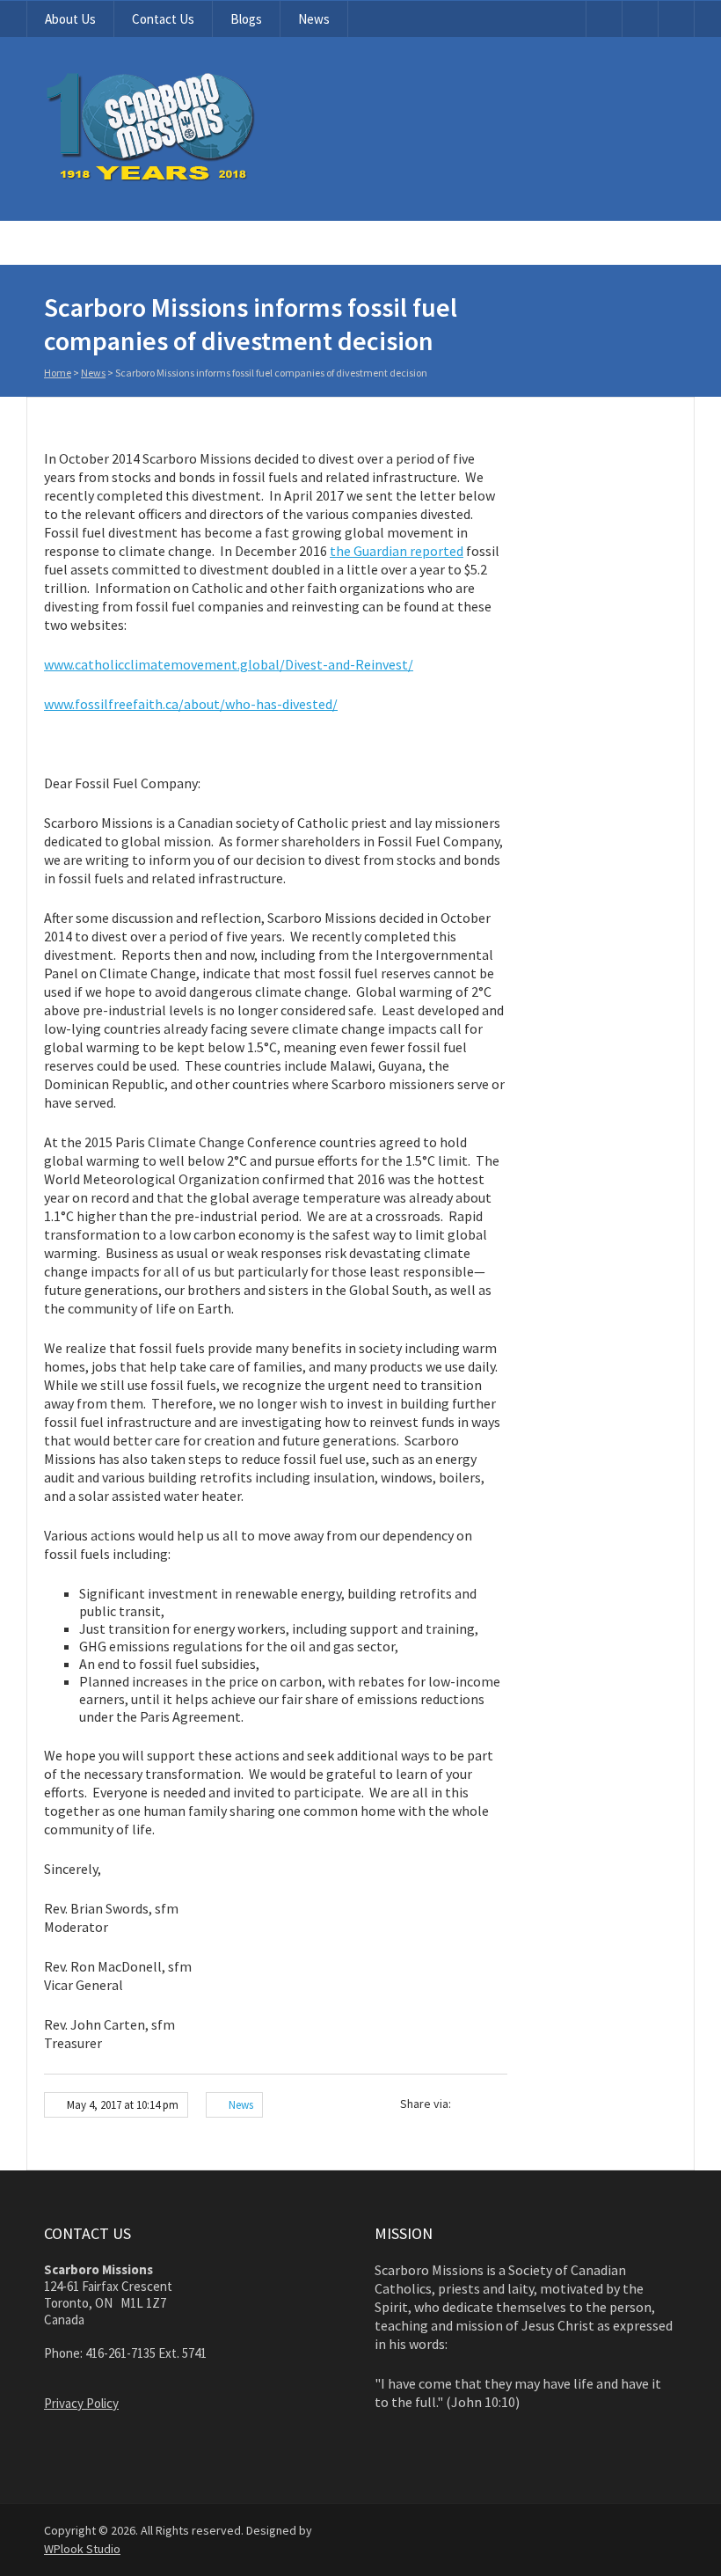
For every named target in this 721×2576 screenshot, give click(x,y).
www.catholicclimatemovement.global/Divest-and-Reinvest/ (229, 664)
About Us (70, 19)
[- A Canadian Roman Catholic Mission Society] (217, 178)
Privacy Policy (81, 2403)
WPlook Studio (82, 2549)
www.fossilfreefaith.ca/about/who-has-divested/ (191, 704)
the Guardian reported (397, 551)
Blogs (246, 19)
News (314, 19)
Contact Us (163, 19)
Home (58, 373)
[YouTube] (604, 19)
